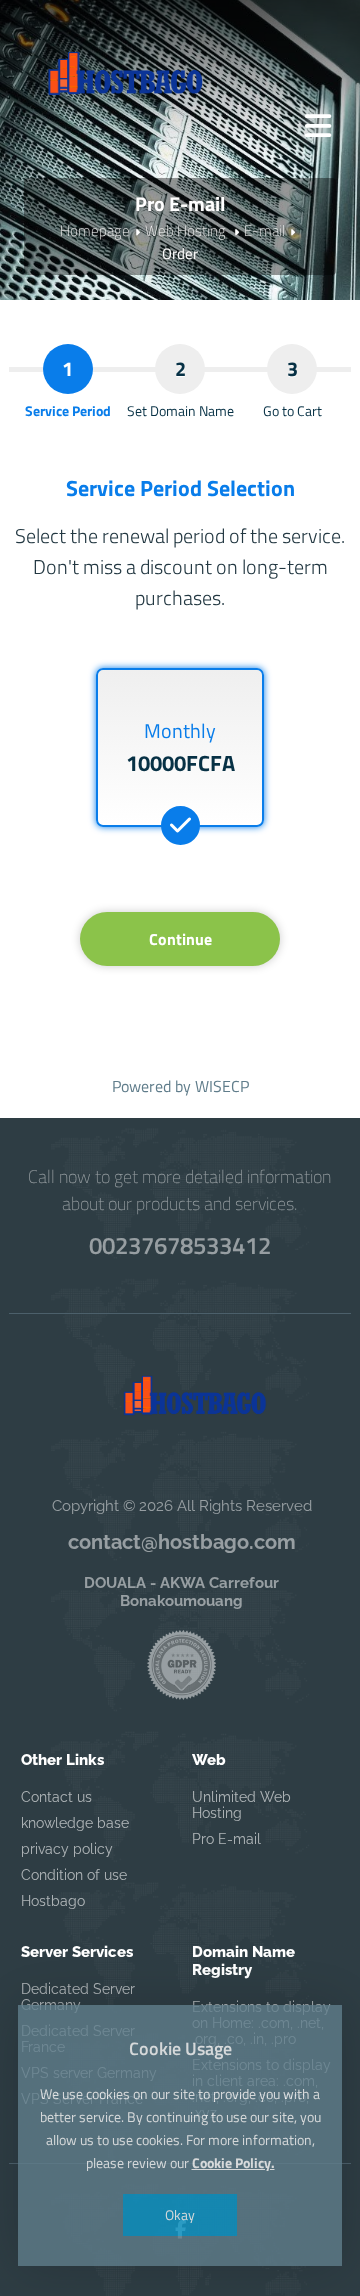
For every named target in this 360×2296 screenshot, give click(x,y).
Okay (180, 2214)
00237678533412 (180, 1245)
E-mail (264, 230)
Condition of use (74, 1875)
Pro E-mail (226, 1839)
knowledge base (75, 1823)
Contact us (56, 1797)
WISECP (222, 1086)
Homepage (95, 230)
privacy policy (67, 1849)
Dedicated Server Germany (78, 1997)
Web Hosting (187, 230)
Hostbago (53, 1901)
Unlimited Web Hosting (241, 1805)
